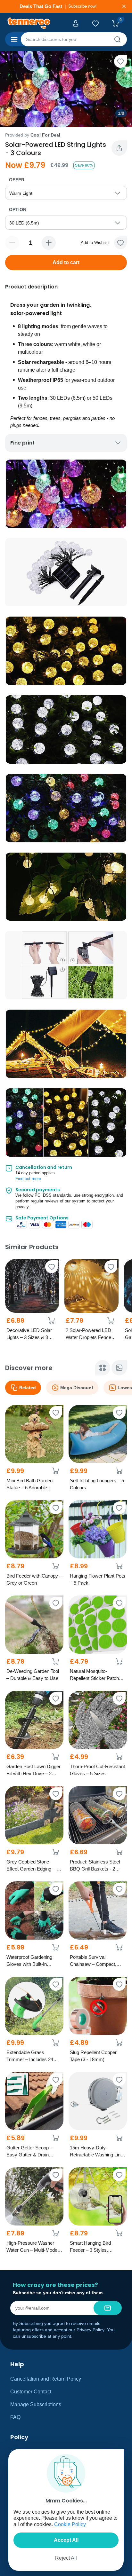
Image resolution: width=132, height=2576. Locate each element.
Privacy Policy (91, 2330)
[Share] (119, 148)
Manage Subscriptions (36, 2404)
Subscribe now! (86, 6)
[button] (120, 243)
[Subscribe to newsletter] (108, 2308)
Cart (117, 23)
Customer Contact (31, 2392)
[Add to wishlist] (120, 61)
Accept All (66, 2540)
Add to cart (66, 262)
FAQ (15, 2417)
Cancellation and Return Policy (46, 2379)
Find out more (28, 1179)
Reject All (66, 2558)
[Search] (117, 39)
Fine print (22, 443)
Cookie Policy (70, 2524)
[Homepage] (33, 23)
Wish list (97, 23)
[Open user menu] (77, 23)
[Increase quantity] (49, 243)
